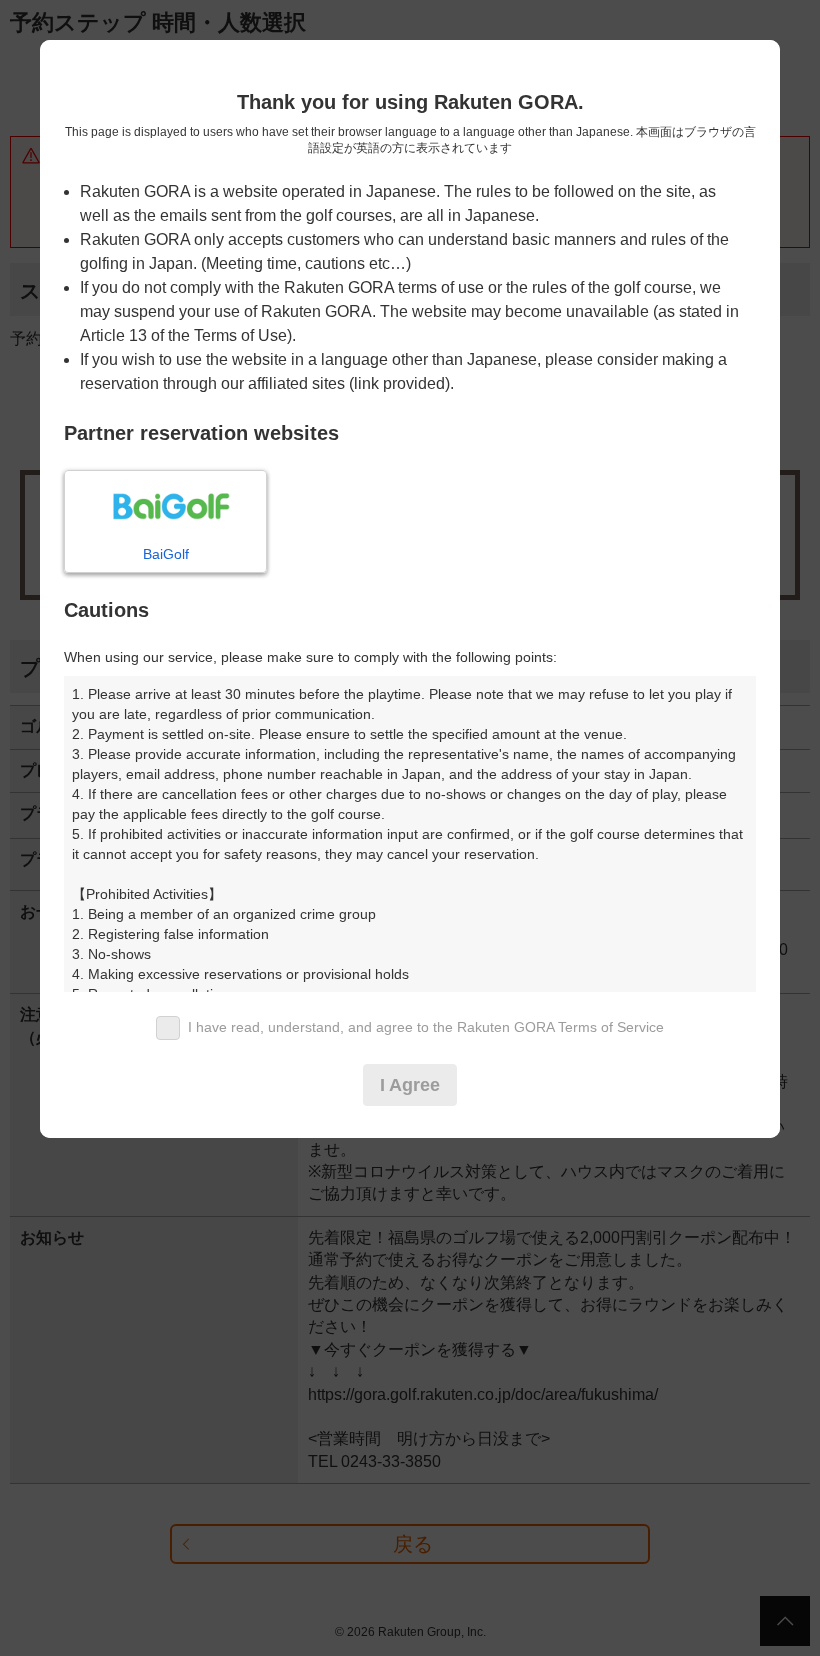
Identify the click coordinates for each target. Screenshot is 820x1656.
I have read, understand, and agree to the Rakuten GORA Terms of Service (426, 1027)
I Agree (410, 1085)
